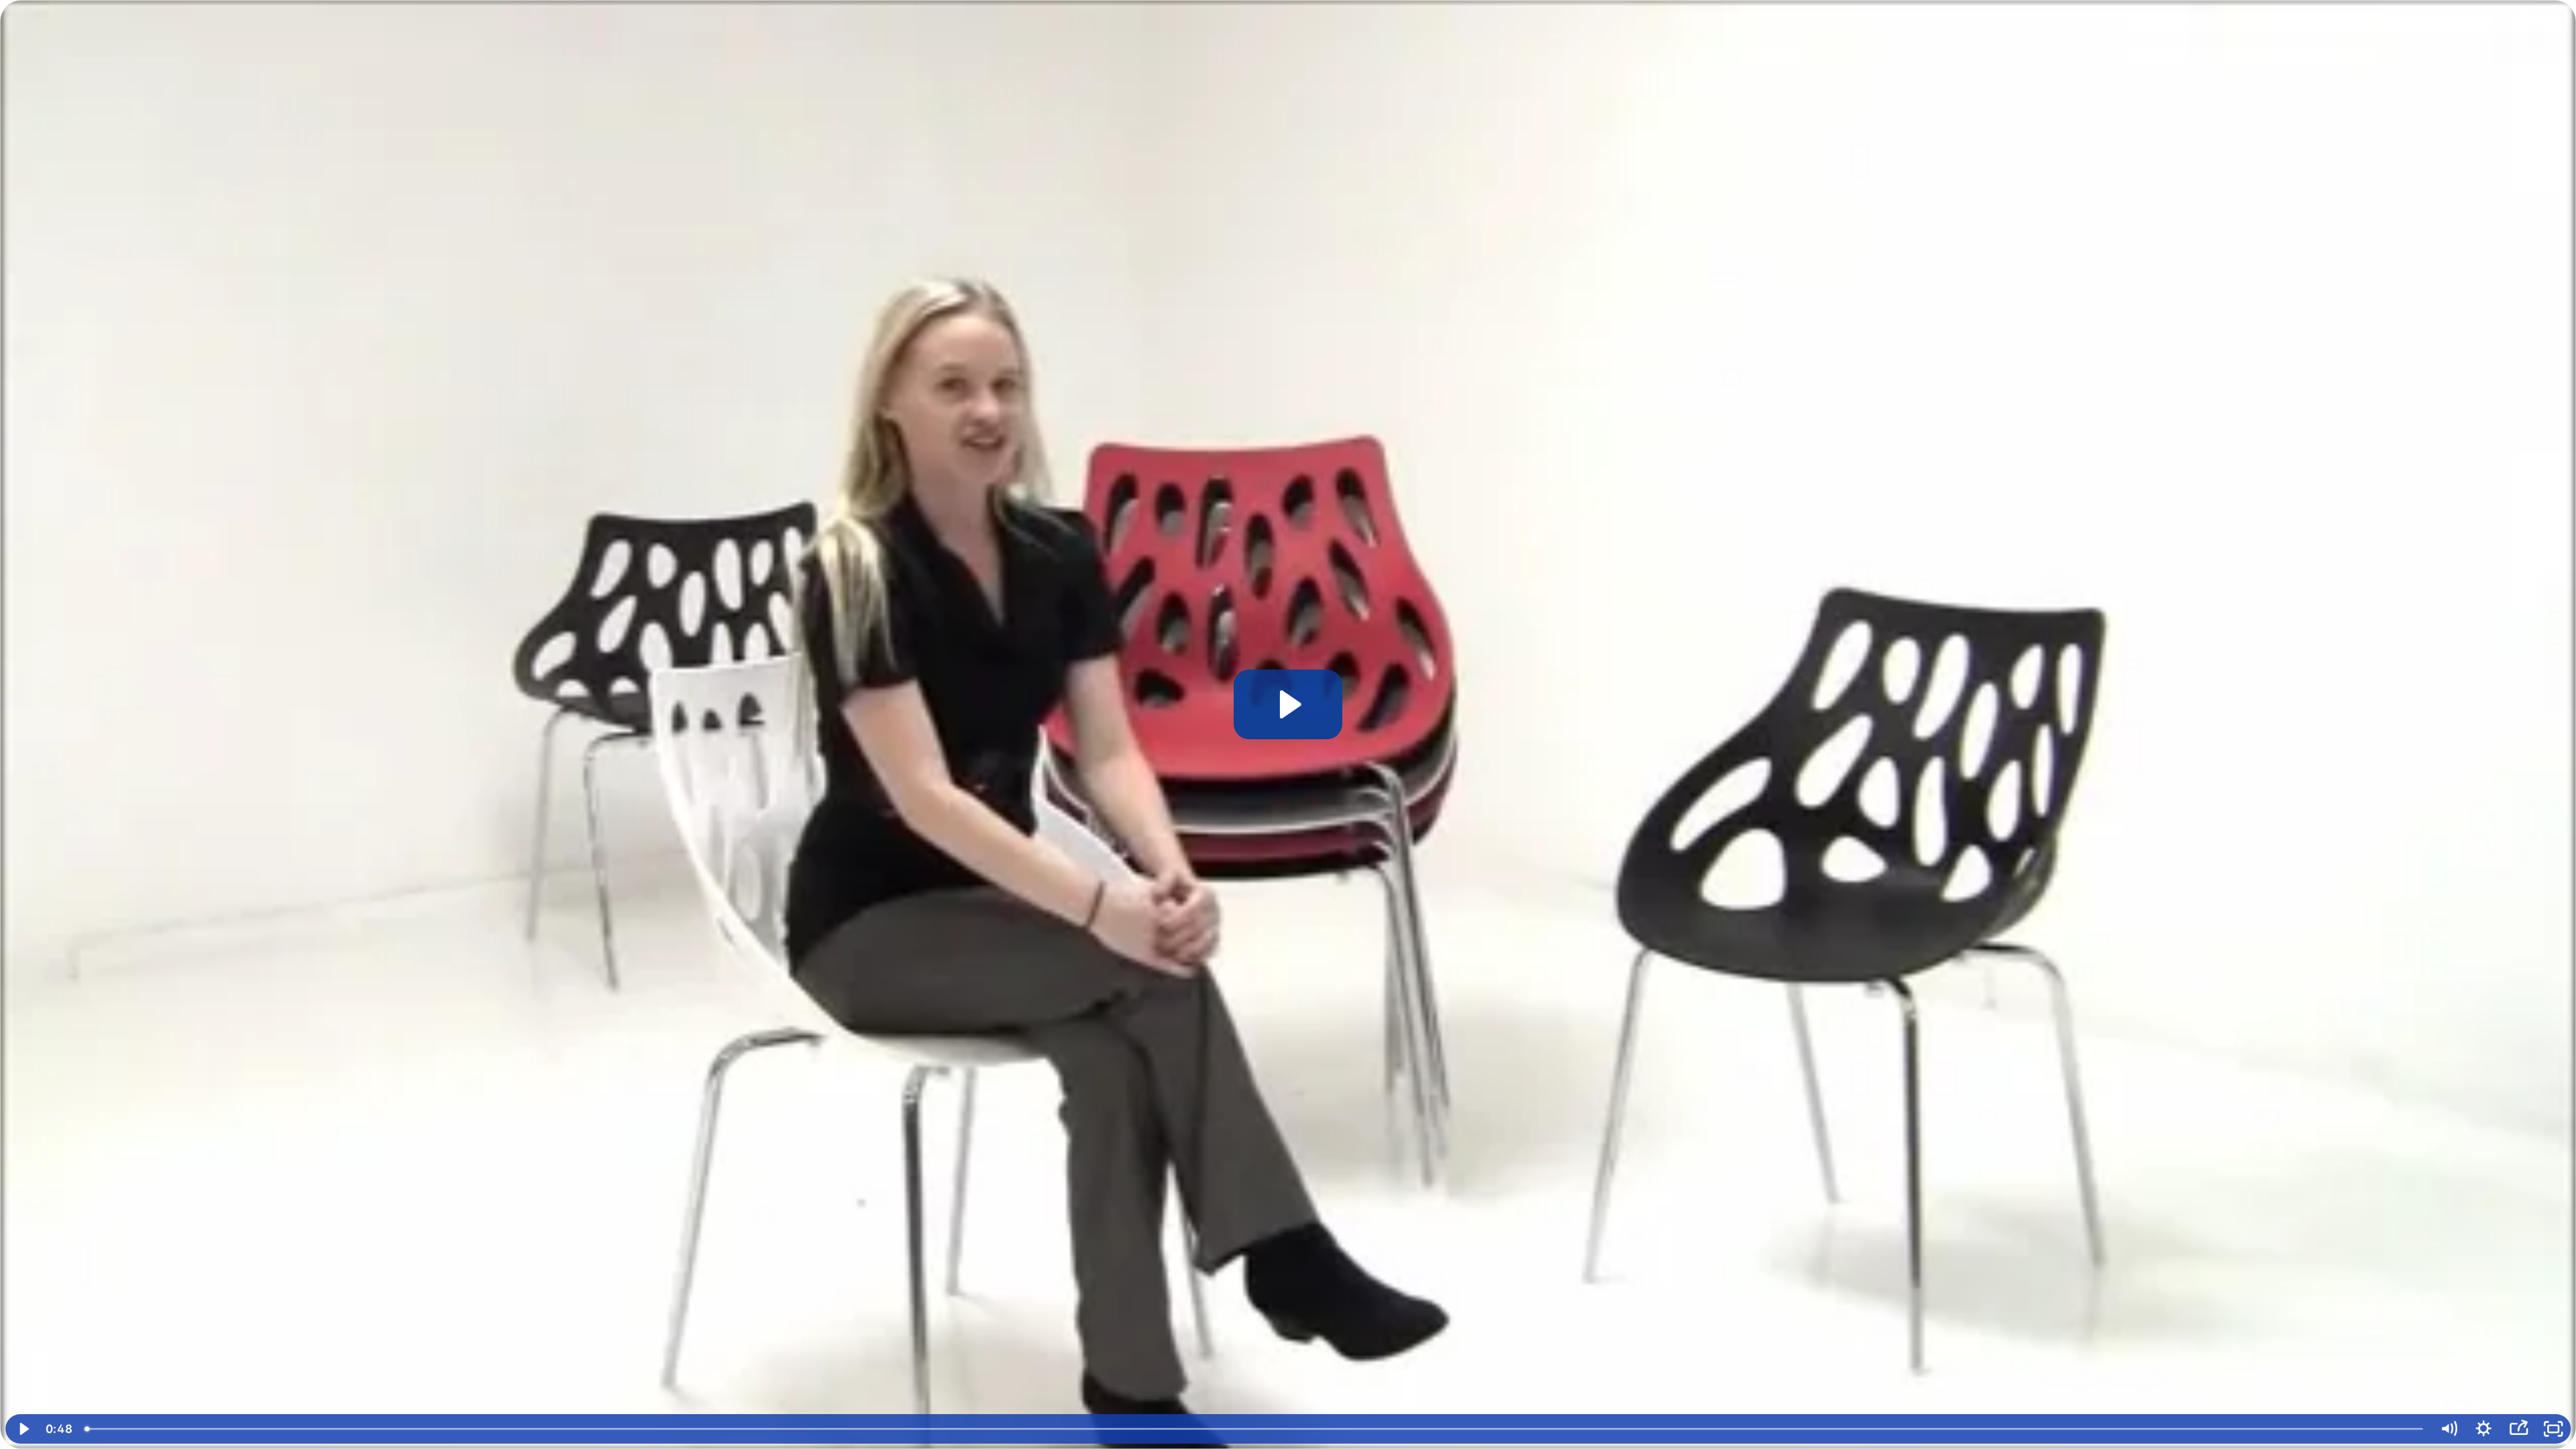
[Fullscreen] (2553, 1429)
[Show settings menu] (2483, 1429)
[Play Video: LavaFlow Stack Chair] (1288, 704)
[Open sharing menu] (2518, 1429)
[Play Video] (23, 1429)
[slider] (1254, 1429)
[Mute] (2449, 1429)
